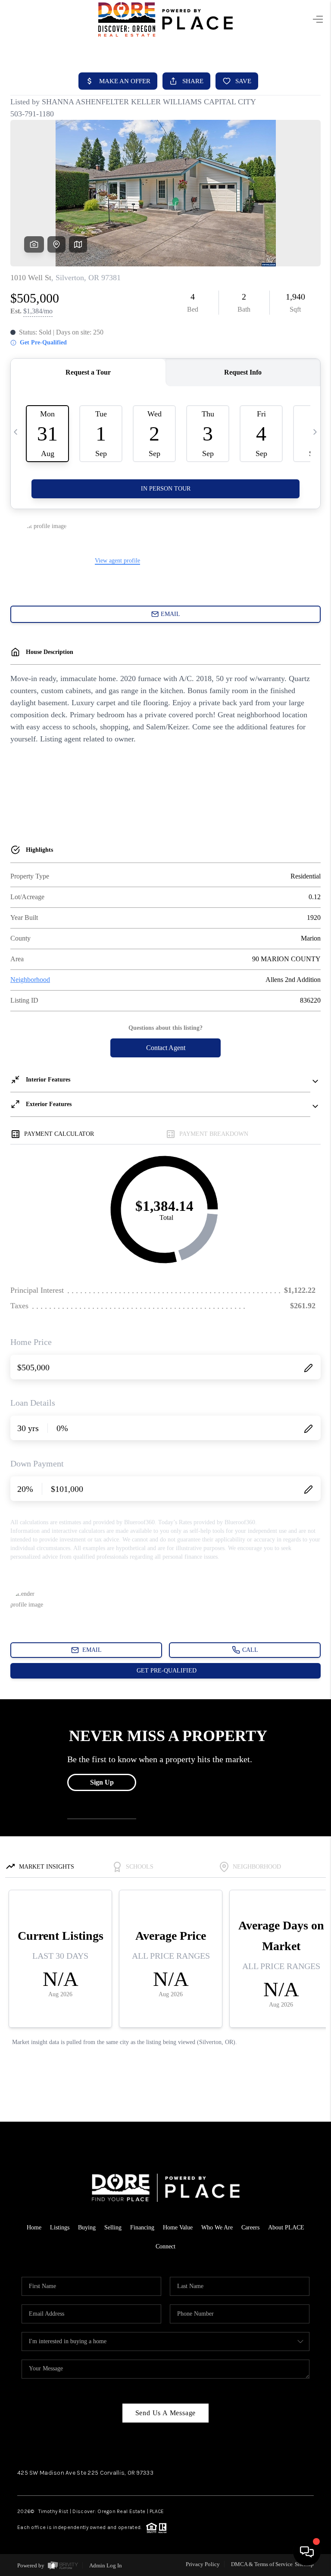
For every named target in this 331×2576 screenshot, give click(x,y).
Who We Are (217, 2227)
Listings (60, 2227)
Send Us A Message (166, 2413)
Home (34, 2227)
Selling (113, 2227)
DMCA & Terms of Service (262, 2564)
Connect (165, 2246)
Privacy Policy (203, 2564)
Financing (142, 2227)
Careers (250, 2227)
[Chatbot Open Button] (307, 2552)
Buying (87, 2227)
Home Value (178, 2227)
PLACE (157, 2511)
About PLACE (286, 2227)
